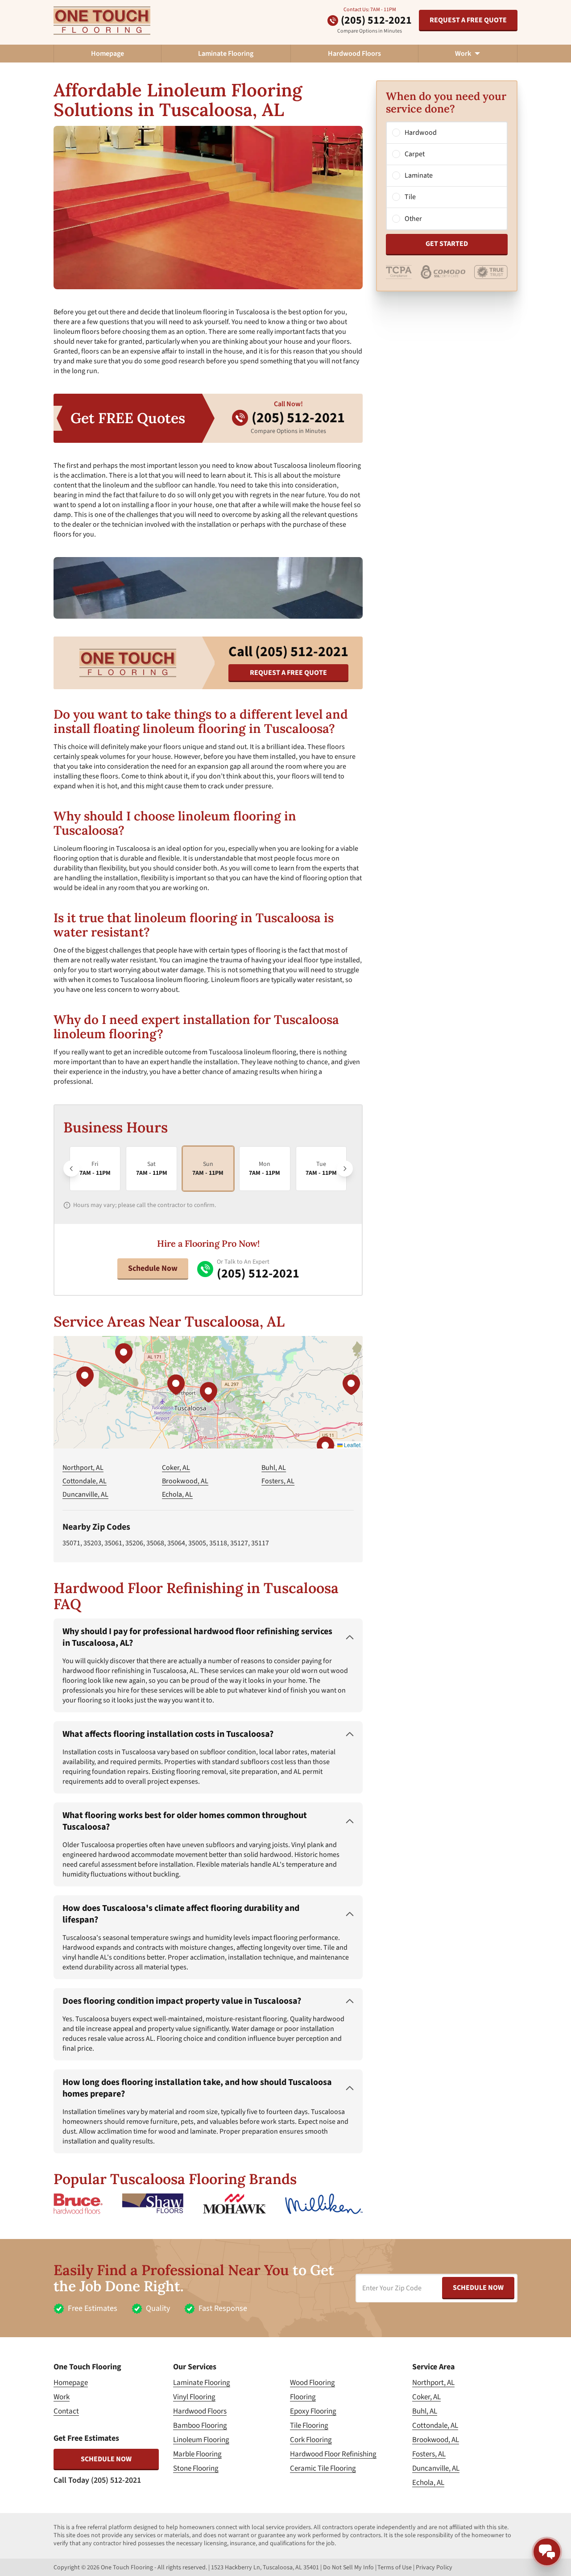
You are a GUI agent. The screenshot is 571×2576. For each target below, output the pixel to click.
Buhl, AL (274, 1468)
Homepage (108, 54)
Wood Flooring (312, 2383)
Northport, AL (83, 1468)
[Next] (345, 1169)
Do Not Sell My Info (348, 2568)
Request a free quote (468, 20)
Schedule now (106, 2459)
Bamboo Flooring (200, 2426)
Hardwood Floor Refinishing (333, 2454)
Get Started (447, 244)
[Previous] (71, 1169)
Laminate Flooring (226, 54)
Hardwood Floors (354, 54)
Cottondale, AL (85, 1481)
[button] (208, 1392)
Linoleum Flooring (201, 2440)
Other (413, 219)
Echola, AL (177, 1494)
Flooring (303, 2397)
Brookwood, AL (185, 1481)
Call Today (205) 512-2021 (97, 2480)
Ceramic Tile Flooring (323, 2468)
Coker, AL (176, 1468)
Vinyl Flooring (194, 2397)
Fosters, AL (278, 1481)
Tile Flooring (309, 2426)
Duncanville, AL (85, 1494)
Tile (410, 197)
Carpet (415, 154)
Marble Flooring (197, 2454)
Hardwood (421, 133)
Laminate (419, 176)
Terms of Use (395, 2568)
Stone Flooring (196, 2468)
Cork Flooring (311, 2440)
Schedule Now (153, 1268)
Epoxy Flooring (313, 2411)
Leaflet (352, 1445)
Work (62, 2397)
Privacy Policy (434, 2568)
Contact (66, 2411)
